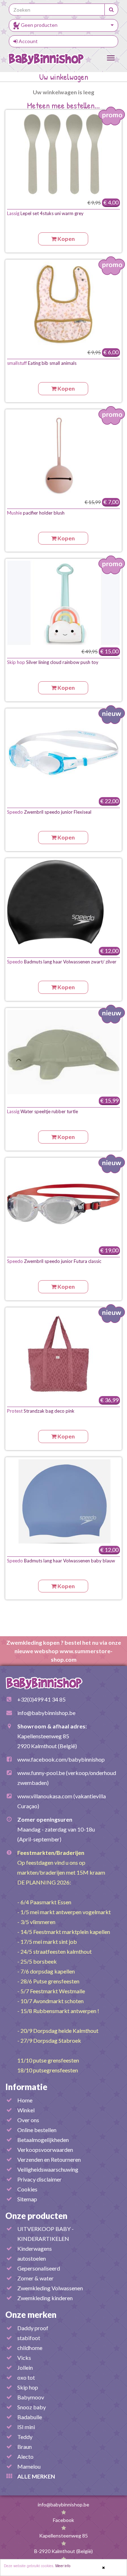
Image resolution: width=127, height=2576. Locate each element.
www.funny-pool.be (41, 1773)
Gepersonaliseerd (39, 2268)
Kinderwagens (35, 2248)
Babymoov (31, 2397)
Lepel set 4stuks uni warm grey (45, 213)
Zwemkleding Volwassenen (50, 2288)
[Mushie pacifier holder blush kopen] (64, 453)
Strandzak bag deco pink (41, 1411)
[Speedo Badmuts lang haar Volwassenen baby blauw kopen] (64, 1501)
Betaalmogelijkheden (43, 2140)
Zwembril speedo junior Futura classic (54, 1261)
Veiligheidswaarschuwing (48, 2169)
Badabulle (30, 2417)
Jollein (25, 2367)
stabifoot (29, 2338)
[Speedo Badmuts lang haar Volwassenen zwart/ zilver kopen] (64, 902)
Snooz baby (32, 2407)
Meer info (63, 2566)
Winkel (26, 2110)
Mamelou (29, 2466)
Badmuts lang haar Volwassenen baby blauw (61, 1561)
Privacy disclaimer (40, 2179)
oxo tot (26, 2377)
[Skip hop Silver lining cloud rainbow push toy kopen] (64, 603)
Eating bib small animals (42, 363)
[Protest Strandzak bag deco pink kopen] (64, 1352)
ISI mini (26, 2427)
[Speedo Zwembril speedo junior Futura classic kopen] (64, 1202)
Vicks (24, 2358)
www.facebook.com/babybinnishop (61, 1759)
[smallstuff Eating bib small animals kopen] (64, 304)
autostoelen (32, 2258)
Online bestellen (37, 2130)
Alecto (25, 2456)
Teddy (25, 2437)
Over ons (28, 2120)
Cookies (27, 2189)
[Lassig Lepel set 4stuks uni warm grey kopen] (64, 154)
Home (25, 2100)
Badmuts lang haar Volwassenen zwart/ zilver (62, 962)
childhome (30, 2348)
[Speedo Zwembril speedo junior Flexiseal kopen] (64, 753)
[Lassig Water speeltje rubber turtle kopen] (64, 1052)
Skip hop (28, 2387)
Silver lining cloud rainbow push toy (53, 662)
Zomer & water (35, 2278)
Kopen (66, 239)
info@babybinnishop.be (46, 1713)
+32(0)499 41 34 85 (41, 1699)
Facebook (64, 2520)
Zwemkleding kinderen (45, 2298)
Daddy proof (33, 2328)
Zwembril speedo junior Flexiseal (49, 812)
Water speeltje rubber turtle (43, 1111)
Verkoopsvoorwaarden (45, 2150)
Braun (25, 2447)
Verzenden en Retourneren (49, 2159)
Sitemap (27, 2199)
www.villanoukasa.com (45, 1796)
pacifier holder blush (36, 513)
